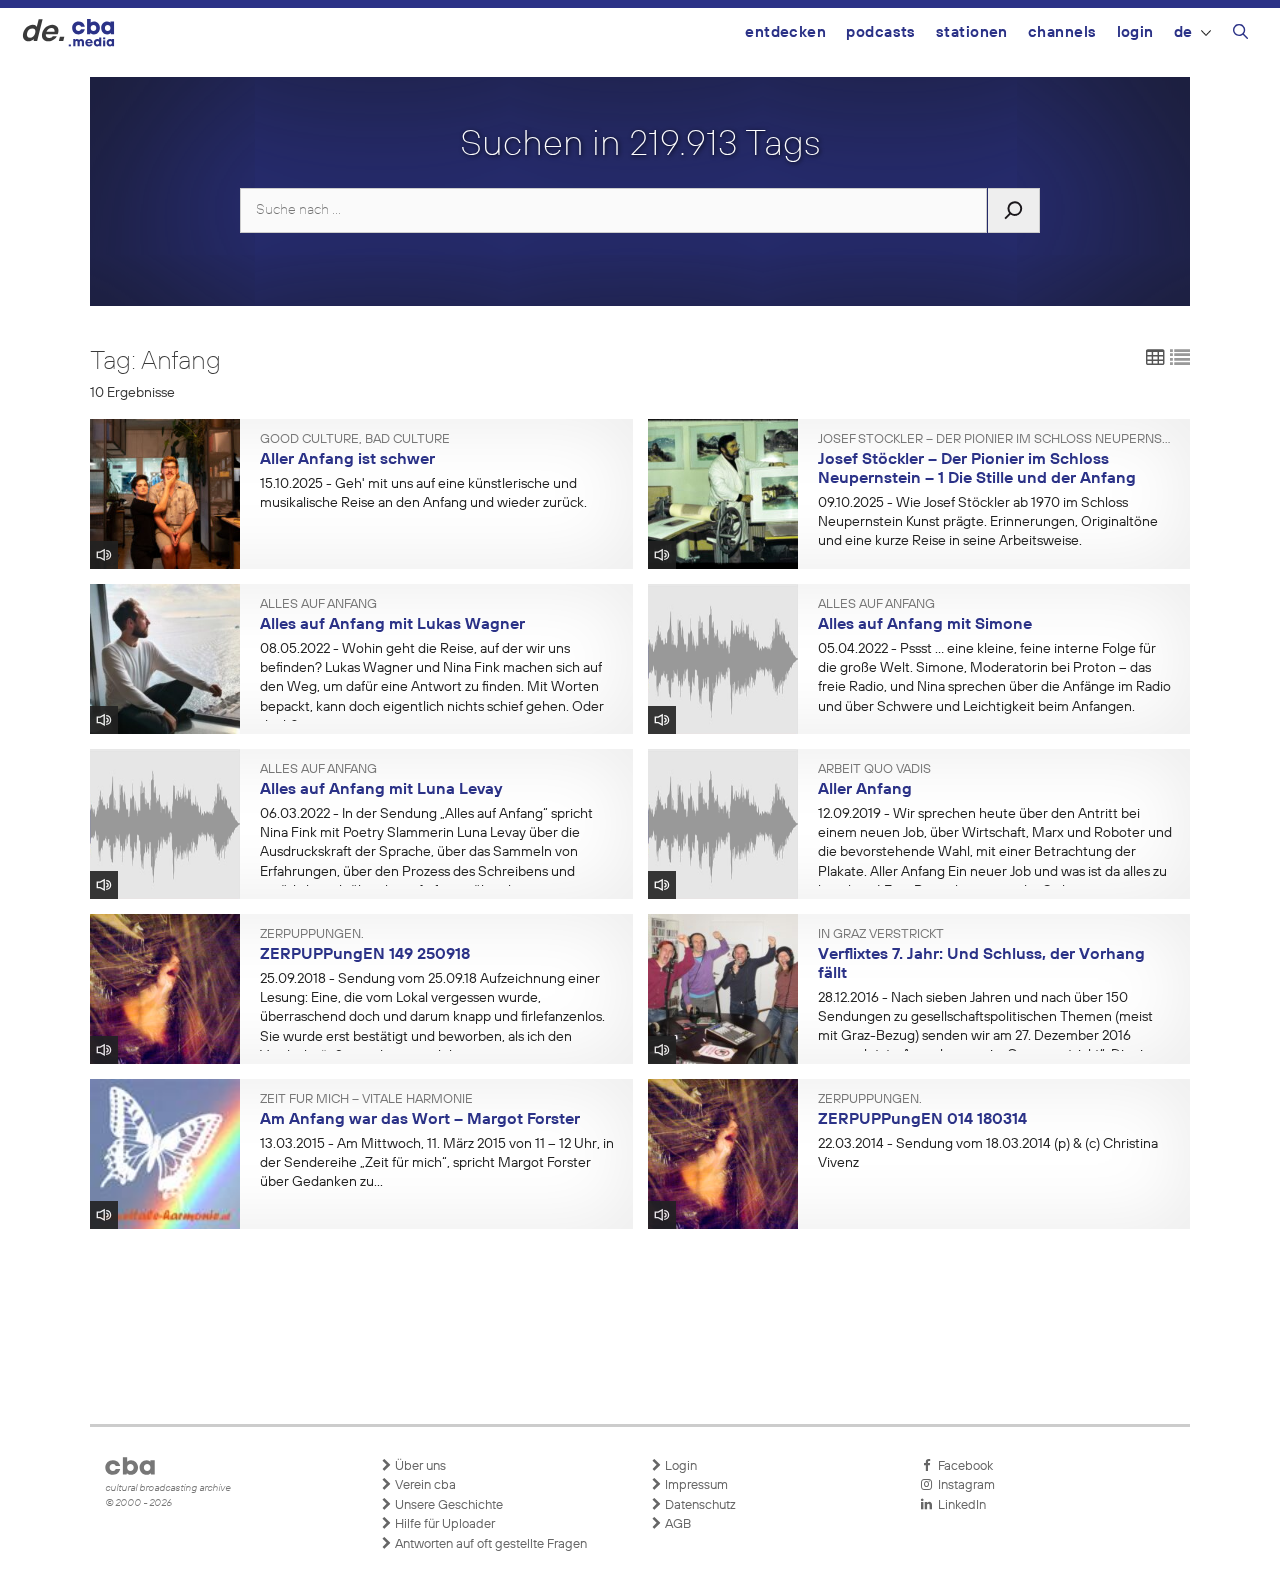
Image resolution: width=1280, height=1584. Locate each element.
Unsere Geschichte (447, 1505)
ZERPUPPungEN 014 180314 (922, 1120)
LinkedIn (959, 1505)
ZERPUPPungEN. (312, 935)
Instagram (963, 1485)
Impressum (695, 1485)
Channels (1062, 32)
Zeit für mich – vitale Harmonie (366, 1100)
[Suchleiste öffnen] (1240, 35)
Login (1135, 32)
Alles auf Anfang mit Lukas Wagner (392, 625)
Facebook (962, 1466)
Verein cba (424, 1485)
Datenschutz (699, 1505)
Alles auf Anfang (318, 605)
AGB (676, 1524)
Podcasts (881, 32)
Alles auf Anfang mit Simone (925, 625)
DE (1183, 32)
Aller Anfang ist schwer (347, 460)
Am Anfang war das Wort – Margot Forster (420, 1120)
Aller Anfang (865, 790)
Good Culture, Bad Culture (355, 440)
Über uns (419, 1466)
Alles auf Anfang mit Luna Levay (381, 790)
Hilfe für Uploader (443, 1524)
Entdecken (785, 32)
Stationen (972, 32)
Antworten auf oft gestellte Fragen (489, 1544)
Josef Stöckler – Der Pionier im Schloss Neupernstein (997, 440)
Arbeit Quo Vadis (874, 770)
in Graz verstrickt (881, 935)
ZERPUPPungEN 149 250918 (365, 955)
